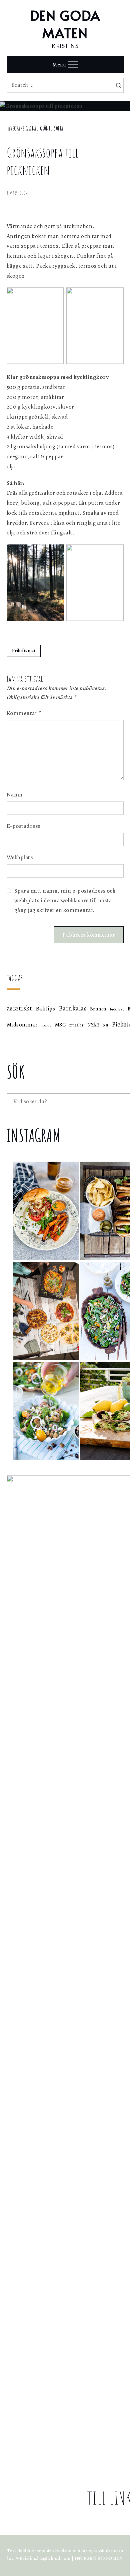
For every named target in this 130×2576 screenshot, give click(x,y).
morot (46, 1025)
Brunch (98, 1009)
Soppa (59, 129)
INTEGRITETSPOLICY (99, 2558)
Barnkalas (73, 1008)
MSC (60, 1025)
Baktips (45, 1008)
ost (106, 1025)
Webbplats (20, 857)
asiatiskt (19, 1008)
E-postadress (23, 826)
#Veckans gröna (22, 129)
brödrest (117, 1009)
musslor (77, 1025)
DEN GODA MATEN (65, 24)
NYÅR (93, 1025)
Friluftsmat (24, 651)
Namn (15, 795)
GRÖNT (45, 129)
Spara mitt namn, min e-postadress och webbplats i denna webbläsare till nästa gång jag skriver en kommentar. (65, 900)
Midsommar (22, 1025)
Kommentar (24, 713)
